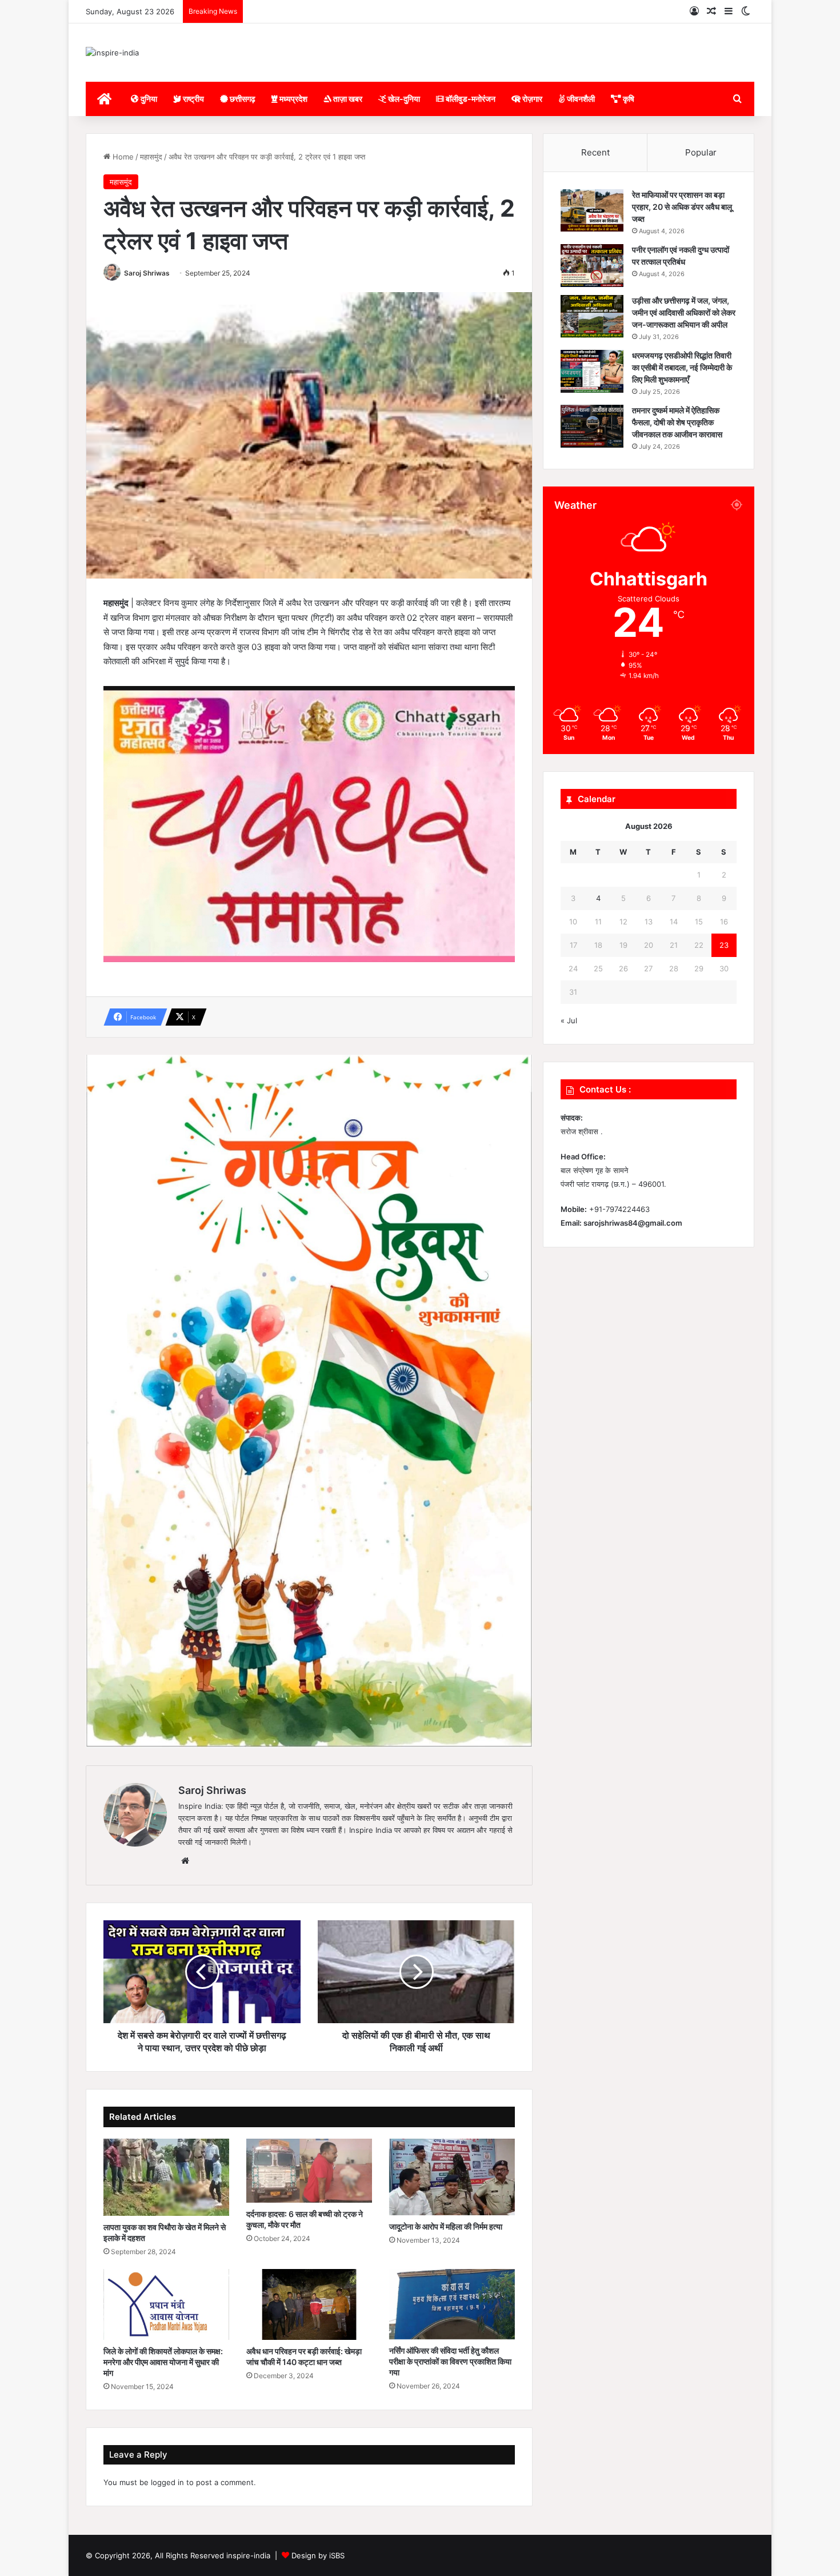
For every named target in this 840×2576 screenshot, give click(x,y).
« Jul (569, 1020)
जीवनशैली (580, 99)
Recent (595, 152)
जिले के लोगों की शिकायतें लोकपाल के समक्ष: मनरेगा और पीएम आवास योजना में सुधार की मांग (163, 2362)
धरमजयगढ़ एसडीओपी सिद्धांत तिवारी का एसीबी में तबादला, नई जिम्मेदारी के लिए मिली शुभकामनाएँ (682, 367)
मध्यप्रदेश (293, 99)
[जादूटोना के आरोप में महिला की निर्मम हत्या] (452, 2177)
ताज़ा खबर (347, 99)
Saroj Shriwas (147, 273)
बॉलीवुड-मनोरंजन (470, 99)
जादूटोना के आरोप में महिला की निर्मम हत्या (446, 2226)
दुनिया (148, 99)
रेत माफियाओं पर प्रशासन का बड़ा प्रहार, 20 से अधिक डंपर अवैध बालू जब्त (682, 207)
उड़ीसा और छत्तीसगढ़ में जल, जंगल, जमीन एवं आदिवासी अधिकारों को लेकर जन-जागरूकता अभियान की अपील (684, 312)
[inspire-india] (112, 53)
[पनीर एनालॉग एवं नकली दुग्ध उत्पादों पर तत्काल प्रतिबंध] (592, 266)
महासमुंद (151, 157)
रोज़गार (531, 99)
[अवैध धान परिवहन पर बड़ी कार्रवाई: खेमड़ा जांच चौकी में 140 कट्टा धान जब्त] (309, 2304)
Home (122, 157)
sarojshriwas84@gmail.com (633, 1223)
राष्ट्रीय (193, 99)
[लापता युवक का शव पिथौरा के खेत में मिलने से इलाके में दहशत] (166, 2177)
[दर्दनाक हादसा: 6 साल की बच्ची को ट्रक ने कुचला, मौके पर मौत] (309, 2171)
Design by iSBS (318, 2555)
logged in (167, 2482)
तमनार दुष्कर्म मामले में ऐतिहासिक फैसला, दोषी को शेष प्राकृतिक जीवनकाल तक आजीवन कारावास (677, 422)
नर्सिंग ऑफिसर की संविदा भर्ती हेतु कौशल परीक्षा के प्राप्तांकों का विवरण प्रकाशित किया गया (450, 2361)
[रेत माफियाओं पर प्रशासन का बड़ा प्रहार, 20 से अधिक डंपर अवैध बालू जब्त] (592, 211)
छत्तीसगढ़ (242, 99)
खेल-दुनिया (403, 99)
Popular (701, 152)
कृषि (628, 99)
